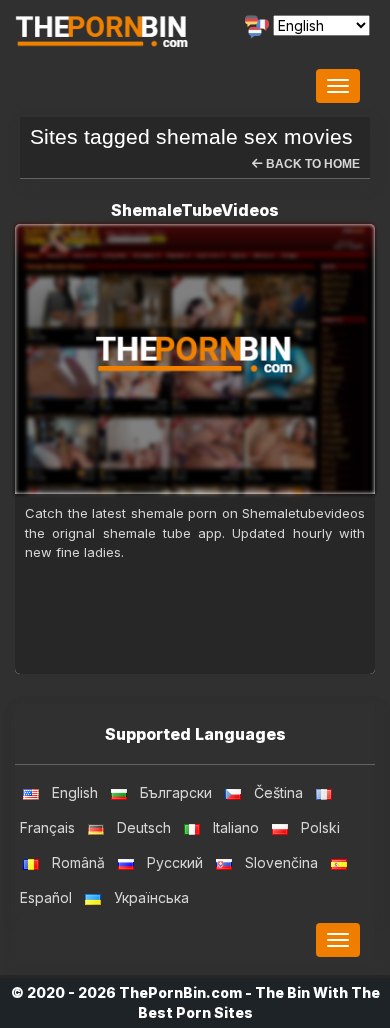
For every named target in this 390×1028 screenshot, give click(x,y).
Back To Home (311, 164)
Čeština (278, 792)
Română (78, 862)
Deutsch (144, 827)
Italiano (236, 827)
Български (176, 792)
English (75, 792)
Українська (151, 897)
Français (47, 827)
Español (46, 897)
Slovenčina (281, 862)
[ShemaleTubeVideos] (195, 359)
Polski (320, 827)
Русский (175, 862)
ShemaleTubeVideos (195, 210)
